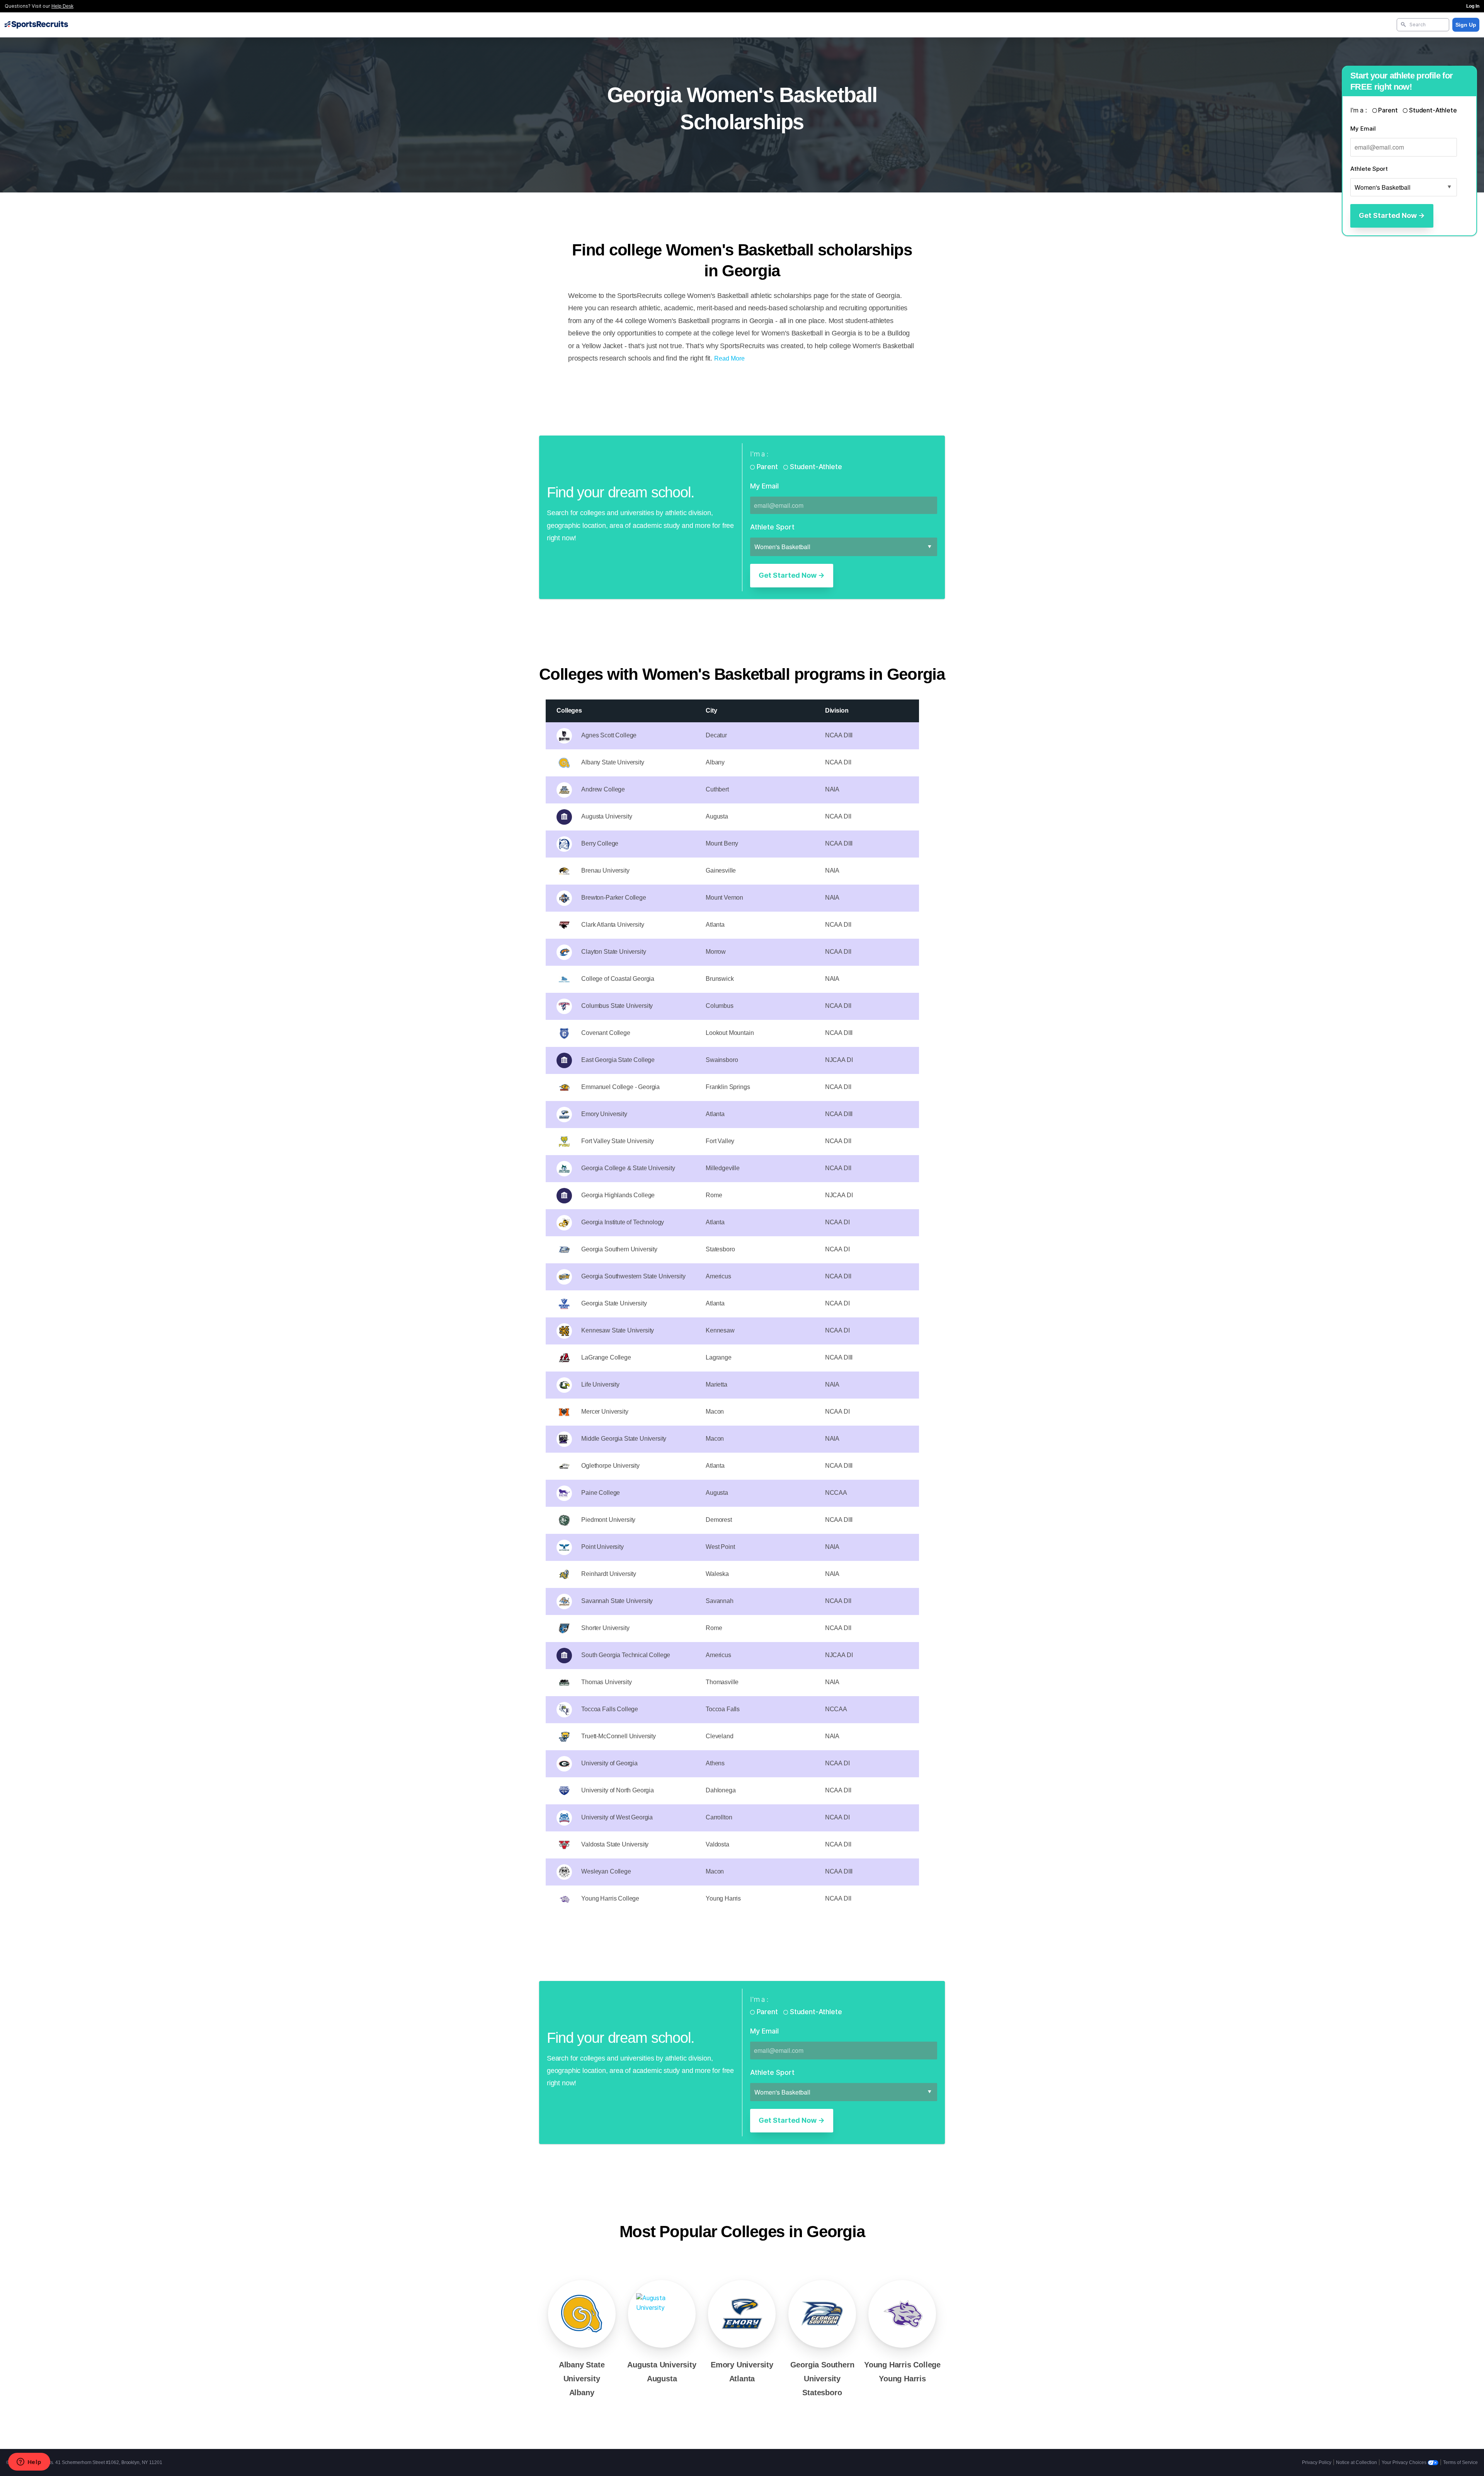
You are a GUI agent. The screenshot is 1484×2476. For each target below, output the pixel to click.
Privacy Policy (1317, 2462)
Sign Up (1466, 25)
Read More (729, 358)
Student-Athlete (1432, 110)
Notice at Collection (1356, 2462)
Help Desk (62, 6)
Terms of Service (1460, 2462)
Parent (1388, 110)
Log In (1473, 6)
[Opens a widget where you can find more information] (29, 2462)
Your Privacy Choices (1405, 2462)
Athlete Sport (1369, 169)
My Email (1363, 128)
